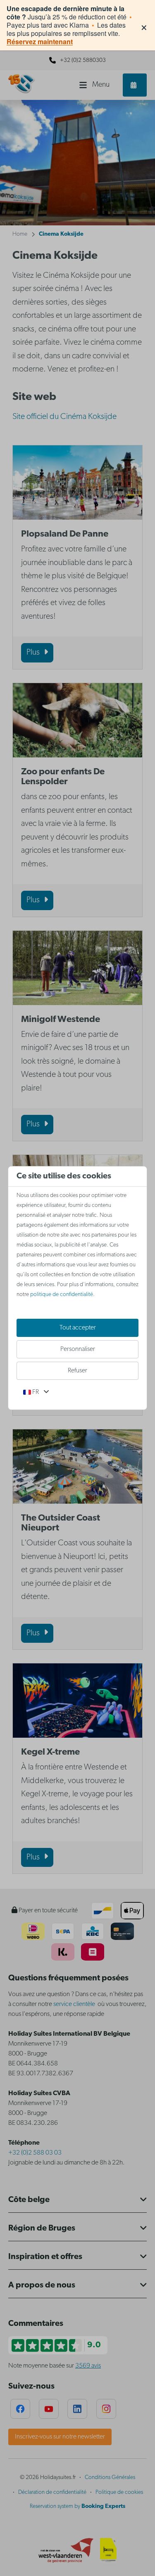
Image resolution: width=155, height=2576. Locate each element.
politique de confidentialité (62, 1295)
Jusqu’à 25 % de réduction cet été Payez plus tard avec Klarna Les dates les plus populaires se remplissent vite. (69, 25)
